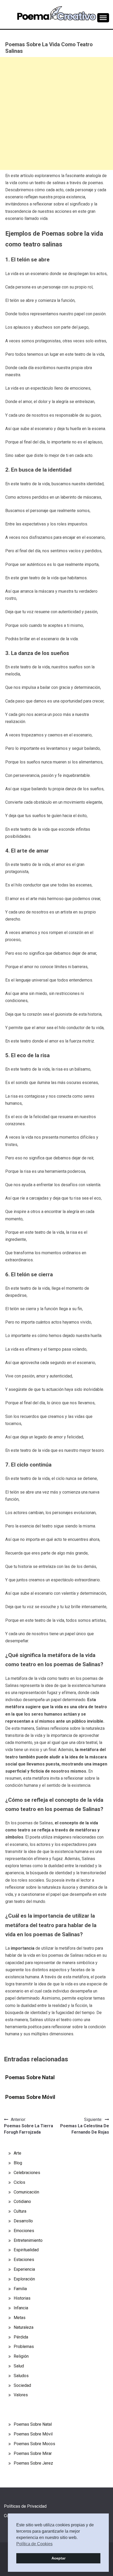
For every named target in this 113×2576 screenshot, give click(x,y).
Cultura (20, 2211)
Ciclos (19, 2182)
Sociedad (22, 2385)
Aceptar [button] (58, 2558)
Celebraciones (27, 2173)
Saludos (21, 2376)
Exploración (24, 2279)
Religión (21, 2356)
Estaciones (24, 2260)
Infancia (21, 2308)
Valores (21, 2395)
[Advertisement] (56, 113)
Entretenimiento (28, 2240)
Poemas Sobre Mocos (34, 2444)
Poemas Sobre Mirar (33, 2453)
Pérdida (21, 2337)
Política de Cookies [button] (34, 2544)
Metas (20, 2318)
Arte (17, 2153)
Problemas (24, 2347)
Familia (20, 2289)
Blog (18, 2163)
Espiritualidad (26, 2250)
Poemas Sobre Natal (30, 2077)
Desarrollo (23, 2221)
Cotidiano (22, 2201)
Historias (22, 2298)
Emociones (24, 2231)
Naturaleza (24, 2327)
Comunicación (26, 2192)
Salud (19, 2366)
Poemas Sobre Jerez (33, 2463)
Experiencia (24, 2269)
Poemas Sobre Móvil (30, 2097)
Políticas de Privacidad (25, 2506)
